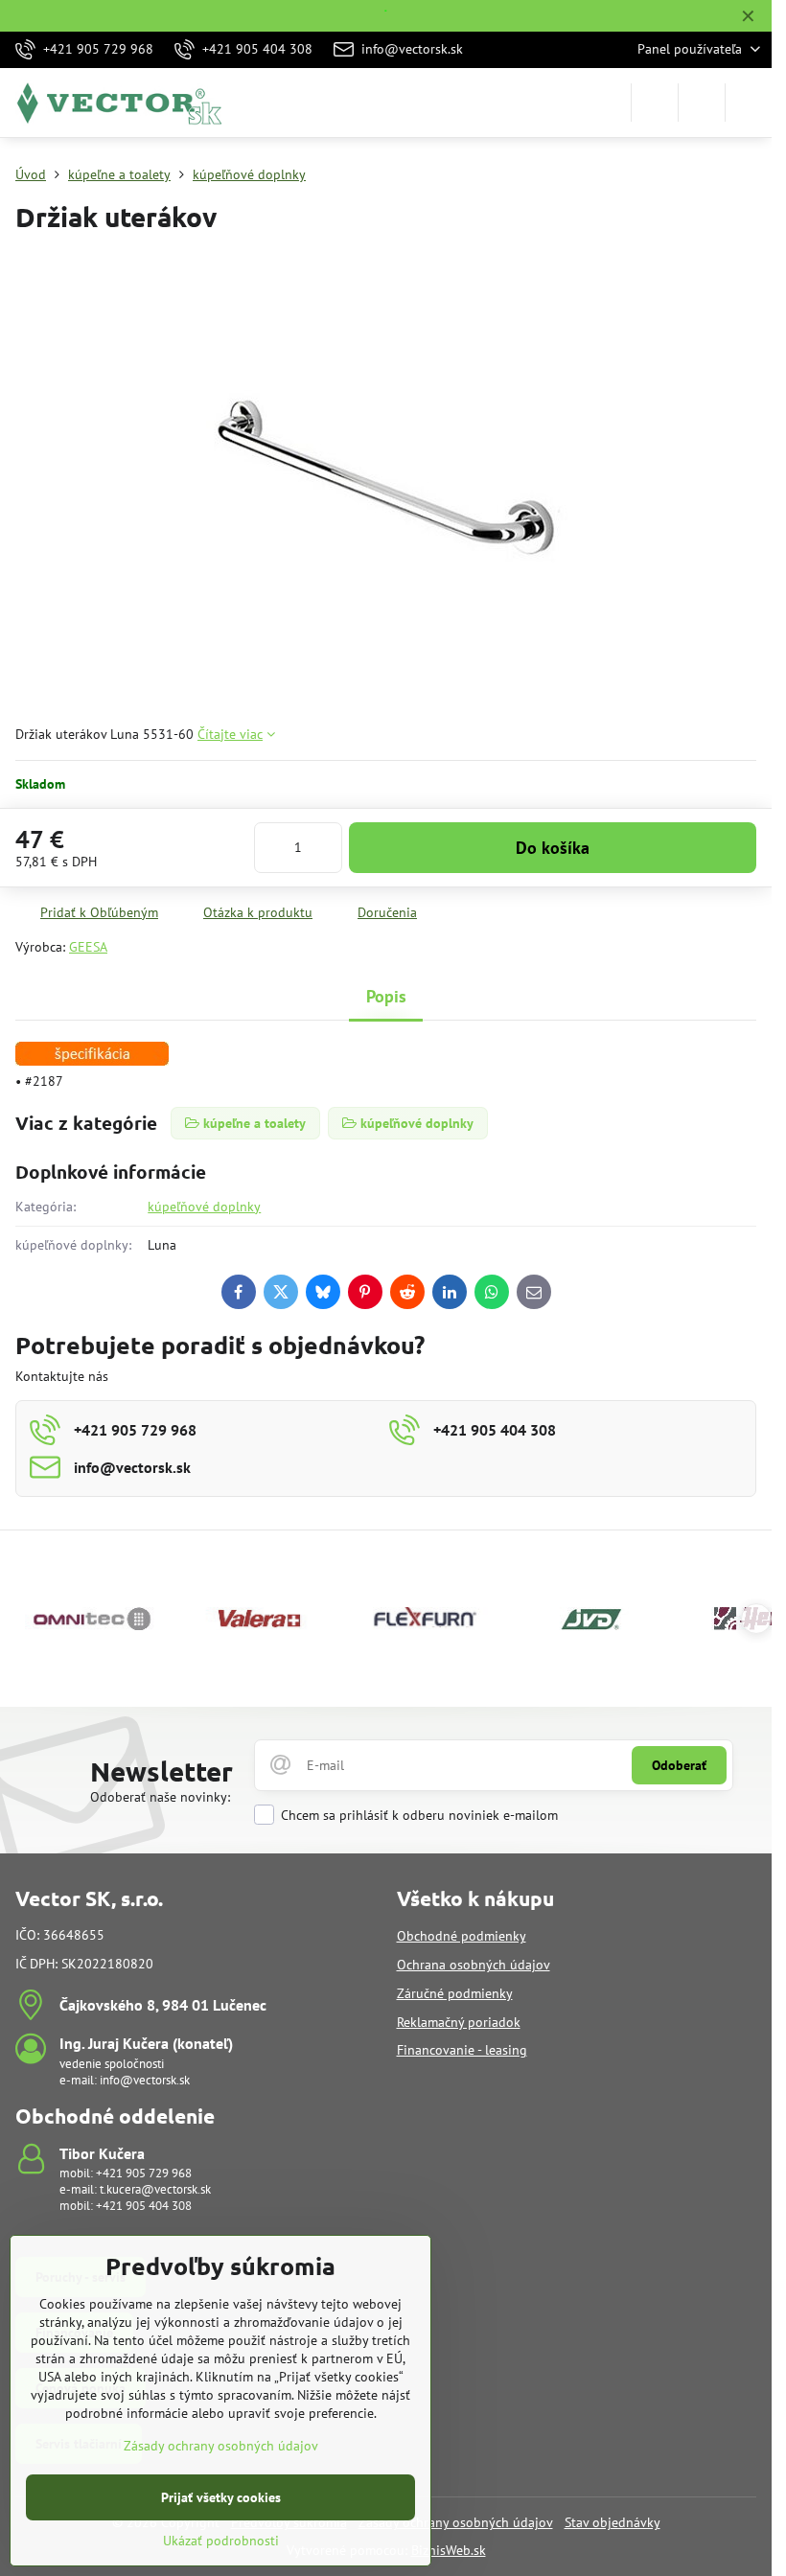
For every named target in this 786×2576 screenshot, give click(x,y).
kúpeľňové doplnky (204, 1207)
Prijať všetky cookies (221, 2497)
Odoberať (679, 1765)
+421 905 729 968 (144, 2173)
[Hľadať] (655, 103)
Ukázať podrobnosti (221, 2541)
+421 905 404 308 (144, 2206)
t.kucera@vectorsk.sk (155, 2189)
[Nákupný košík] (702, 103)
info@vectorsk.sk (145, 2080)
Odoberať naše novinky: (160, 1797)
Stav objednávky (613, 2522)
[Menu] (749, 103)
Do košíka (553, 848)
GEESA (88, 947)
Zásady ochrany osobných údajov (456, 2522)
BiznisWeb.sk (449, 2550)
